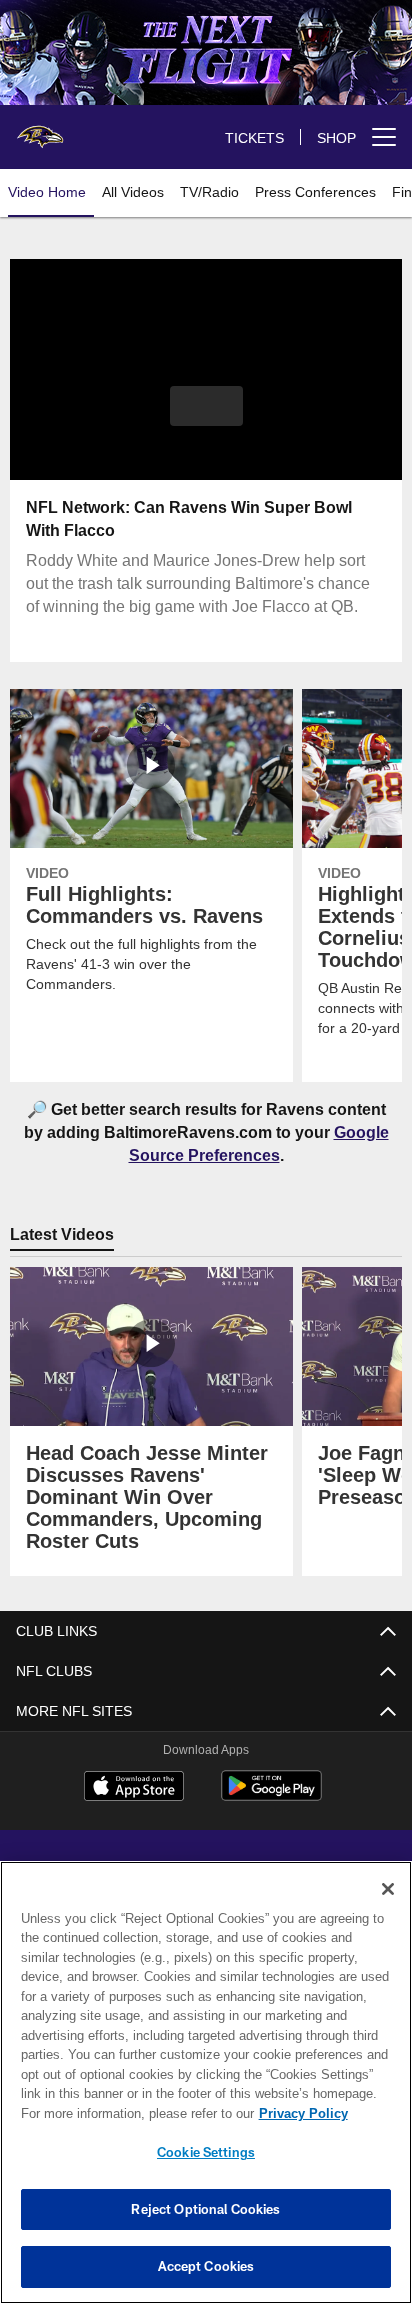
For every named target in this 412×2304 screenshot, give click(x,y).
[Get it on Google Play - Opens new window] (271, 1795)
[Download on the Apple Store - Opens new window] (134, 1788)
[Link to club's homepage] (40, 129)
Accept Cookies (206, 2266)
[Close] (388, 1889)
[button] (206, 418)
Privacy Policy (131, 2113)
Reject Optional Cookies (205, 2209)
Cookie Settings (206, 2152)
